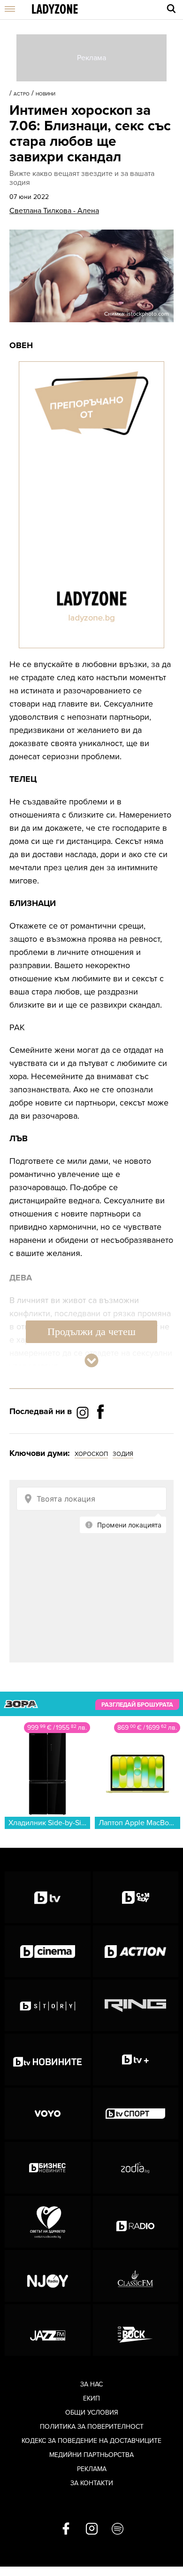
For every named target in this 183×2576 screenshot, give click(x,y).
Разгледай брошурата (137, 1704)
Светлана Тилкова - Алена (54, 211)
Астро (22, 94)
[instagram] (92, 2529)
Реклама (92, 2469)
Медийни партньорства (91, 2455)
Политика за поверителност (92, 2427)
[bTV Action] (136, 1951)
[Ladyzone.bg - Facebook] (100, 1433)
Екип (91, 2398)
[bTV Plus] (136, 2059)
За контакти (92, 2483)
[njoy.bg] (48, 2276)
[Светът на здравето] (48, 2222)
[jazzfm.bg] (48, 2330)
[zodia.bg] (136, 2168)
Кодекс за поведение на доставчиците (91, 2441)
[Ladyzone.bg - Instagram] (84, 1412)
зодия (123, 1454)
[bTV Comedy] (136, 1897)
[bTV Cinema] (48, 1951)
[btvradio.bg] (136, 2222)
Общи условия (92, 2413)
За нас (91, 2384)
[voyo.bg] (48, 2114)
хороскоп (91, 1454)
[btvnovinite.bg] (48, 2059)
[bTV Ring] (136, 2005)
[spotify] (118, 2529)
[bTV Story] (48, 2005)
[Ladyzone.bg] (55, 10)
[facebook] (66, 2529)
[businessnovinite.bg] (48, 2168)
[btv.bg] (48, 1897)
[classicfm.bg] (136, 2276)
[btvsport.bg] (136, 2114)
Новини (46, 94)
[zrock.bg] (136, 2330)
